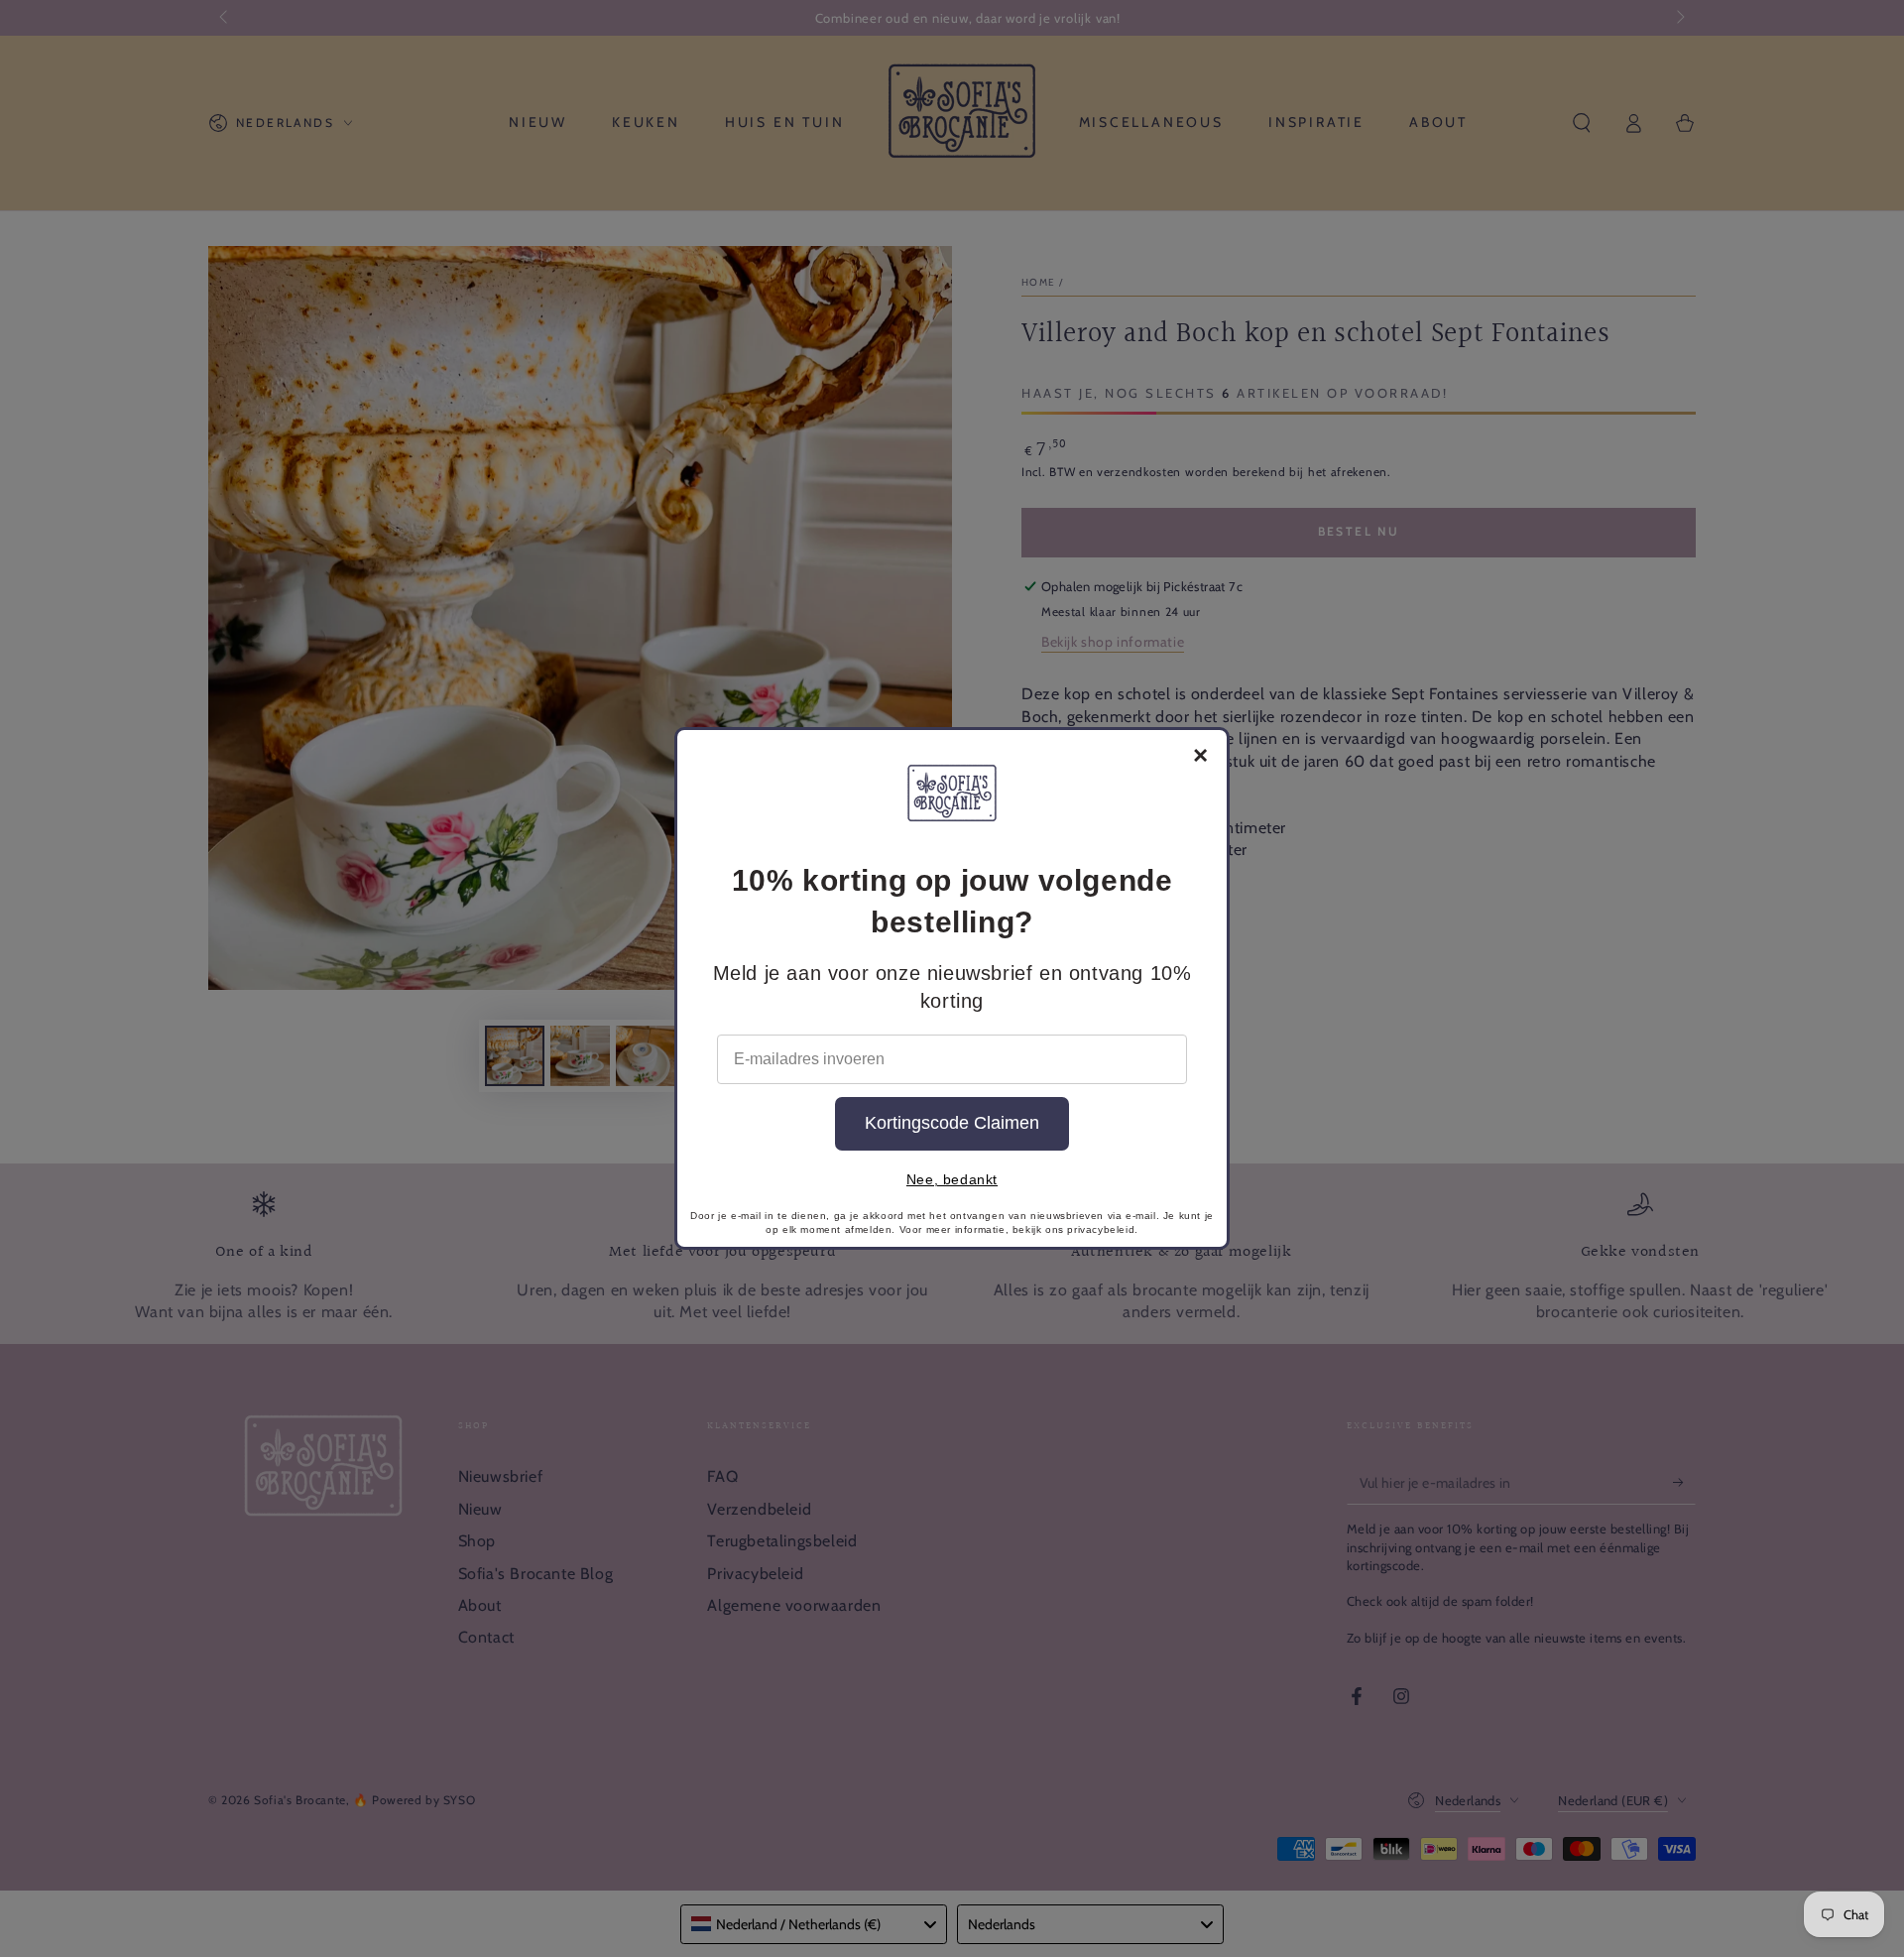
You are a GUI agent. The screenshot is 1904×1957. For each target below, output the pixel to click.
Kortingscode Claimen (952, 1123)
